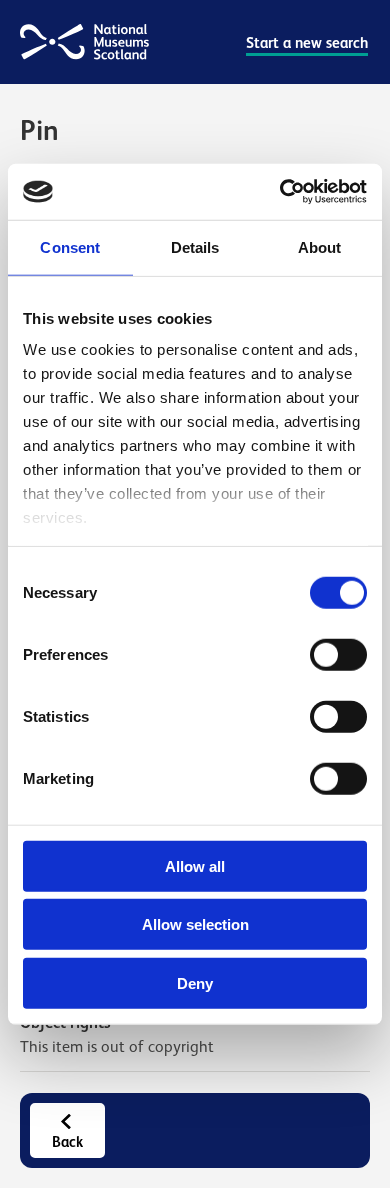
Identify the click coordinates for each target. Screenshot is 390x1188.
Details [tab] (195, 246)
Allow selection (195, 924)
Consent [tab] (70, 246)
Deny (195, 982)
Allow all (195, 865)
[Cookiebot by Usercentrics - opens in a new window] (280, 192)
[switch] (338, 654)
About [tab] (320, 246)
